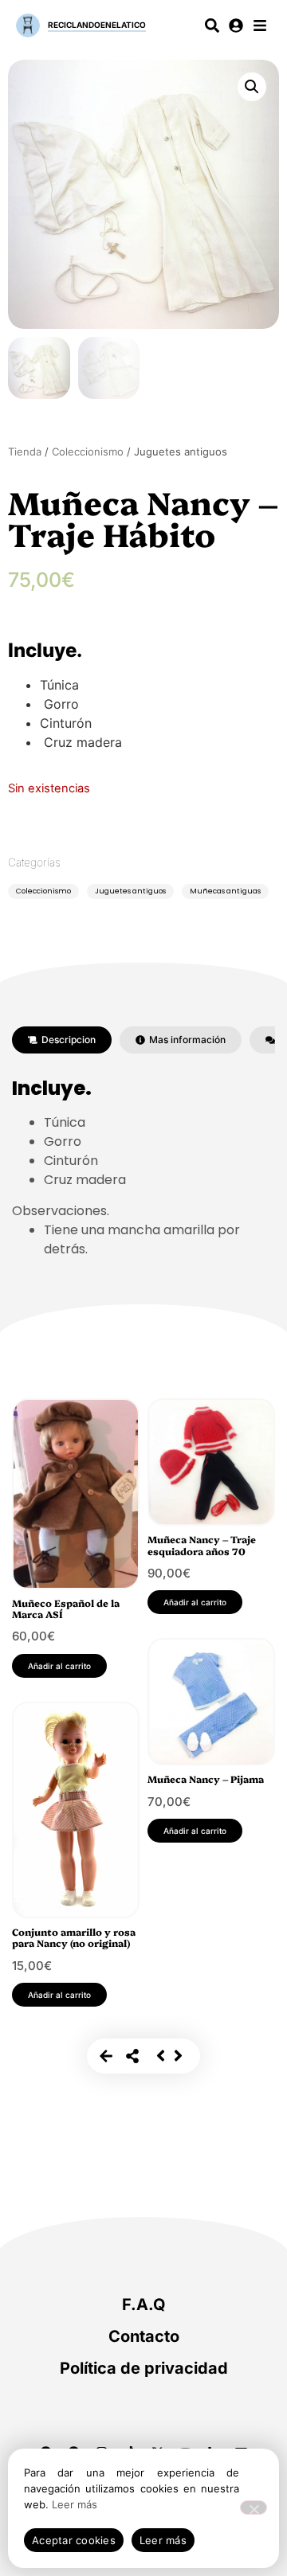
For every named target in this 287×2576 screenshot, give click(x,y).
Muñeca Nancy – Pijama (206, 1779)
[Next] (179, 2056)
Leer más (75, 2504)
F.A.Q (144, 2304)
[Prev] (161, 2056)
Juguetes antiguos (130, 891)
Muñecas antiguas (225, 891)
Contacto (144, 2336)
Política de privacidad (144, 2368)
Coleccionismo (88, 451)
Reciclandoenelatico (97, 25)
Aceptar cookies (74, 2540)
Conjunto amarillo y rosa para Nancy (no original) (74, 1937)
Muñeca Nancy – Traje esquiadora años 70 (202, 1544)
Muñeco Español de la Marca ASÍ (66, 1608)
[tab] (62, 1040)
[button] (252, 87)
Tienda (25, 451)
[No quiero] (254, 2508)
